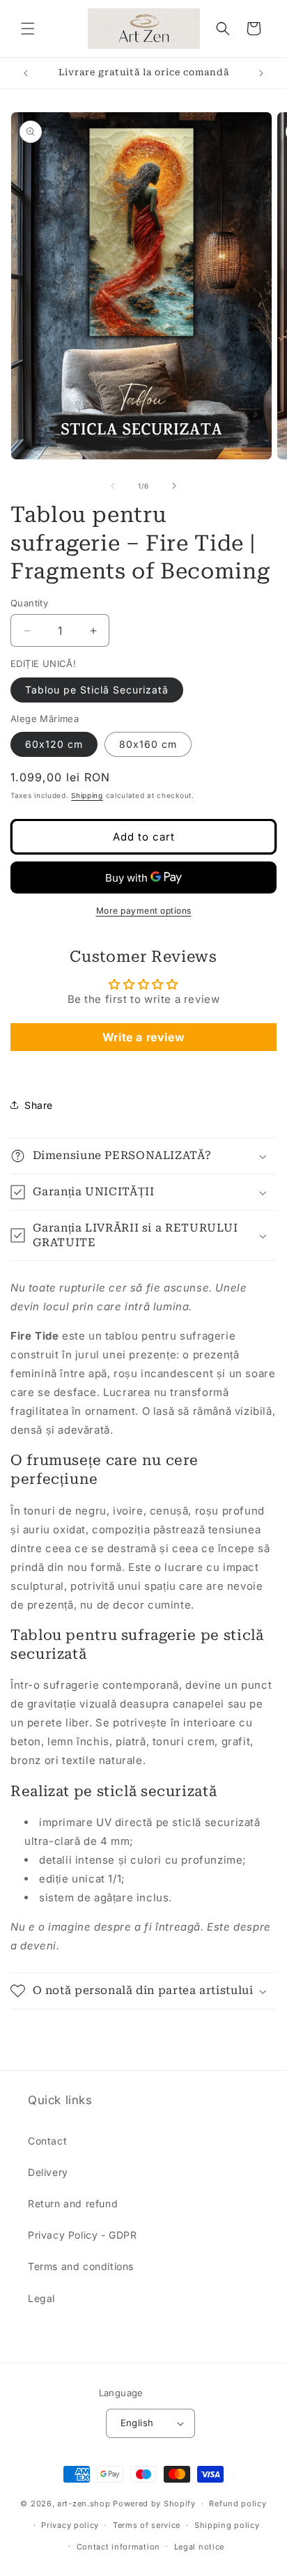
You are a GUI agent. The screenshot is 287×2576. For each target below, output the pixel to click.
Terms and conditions (81, 2266)
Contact (47, 2141)
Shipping (87, 795)
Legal (41, 2298)
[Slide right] (174, 486)
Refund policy (238, 2504)
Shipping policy (227, 2525)
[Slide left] (113, 486)
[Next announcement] (261, 73)
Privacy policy (70, 2525)
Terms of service (147, 2525)
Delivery (48, 2172)
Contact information (118, 2547)
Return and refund (73, 2203)
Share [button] (39, 1105)
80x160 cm (148, 744)
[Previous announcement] (26, 73)
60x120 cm (54, 744)
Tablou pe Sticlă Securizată (97, 690)
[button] (28, 29)
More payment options (144, 911)
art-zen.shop (84, 2504)
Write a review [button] (143, 1037)
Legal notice (199, 2547)
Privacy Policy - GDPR (83, 2235)
